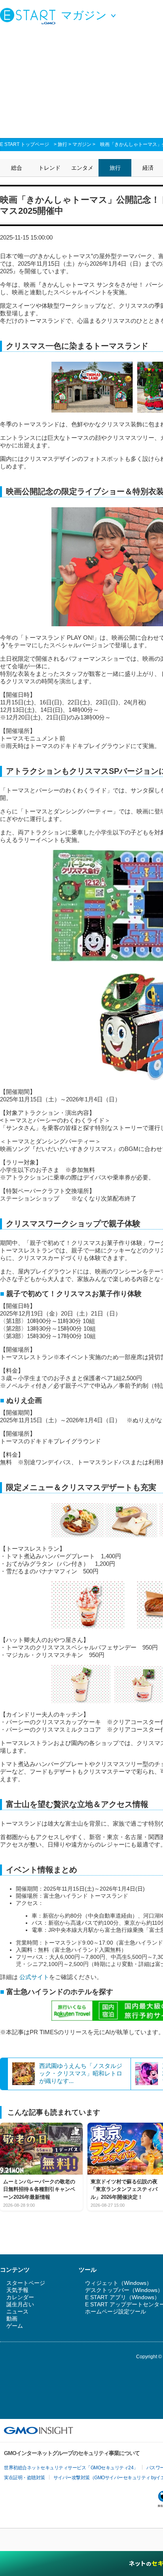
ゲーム (15, 2326)
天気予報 (17, 2290)
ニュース (17, 2311)
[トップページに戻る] (30, 16)
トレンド (49, 168)
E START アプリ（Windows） (122, 2297)
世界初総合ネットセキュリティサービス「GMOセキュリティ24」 (71, 2468)
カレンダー (20, 2297)
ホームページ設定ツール (116, 2311)
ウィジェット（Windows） (118, 2283)
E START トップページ (25, 144)
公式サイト (33, 1977)
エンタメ (82, 168)
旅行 (63, 144)
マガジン (82, 144)
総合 (17, 168)
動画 (12, 2319)
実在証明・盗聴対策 (25, 2478)
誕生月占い (20, 2304)
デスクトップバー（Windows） (124, 2290)
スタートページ (26, 2283)
